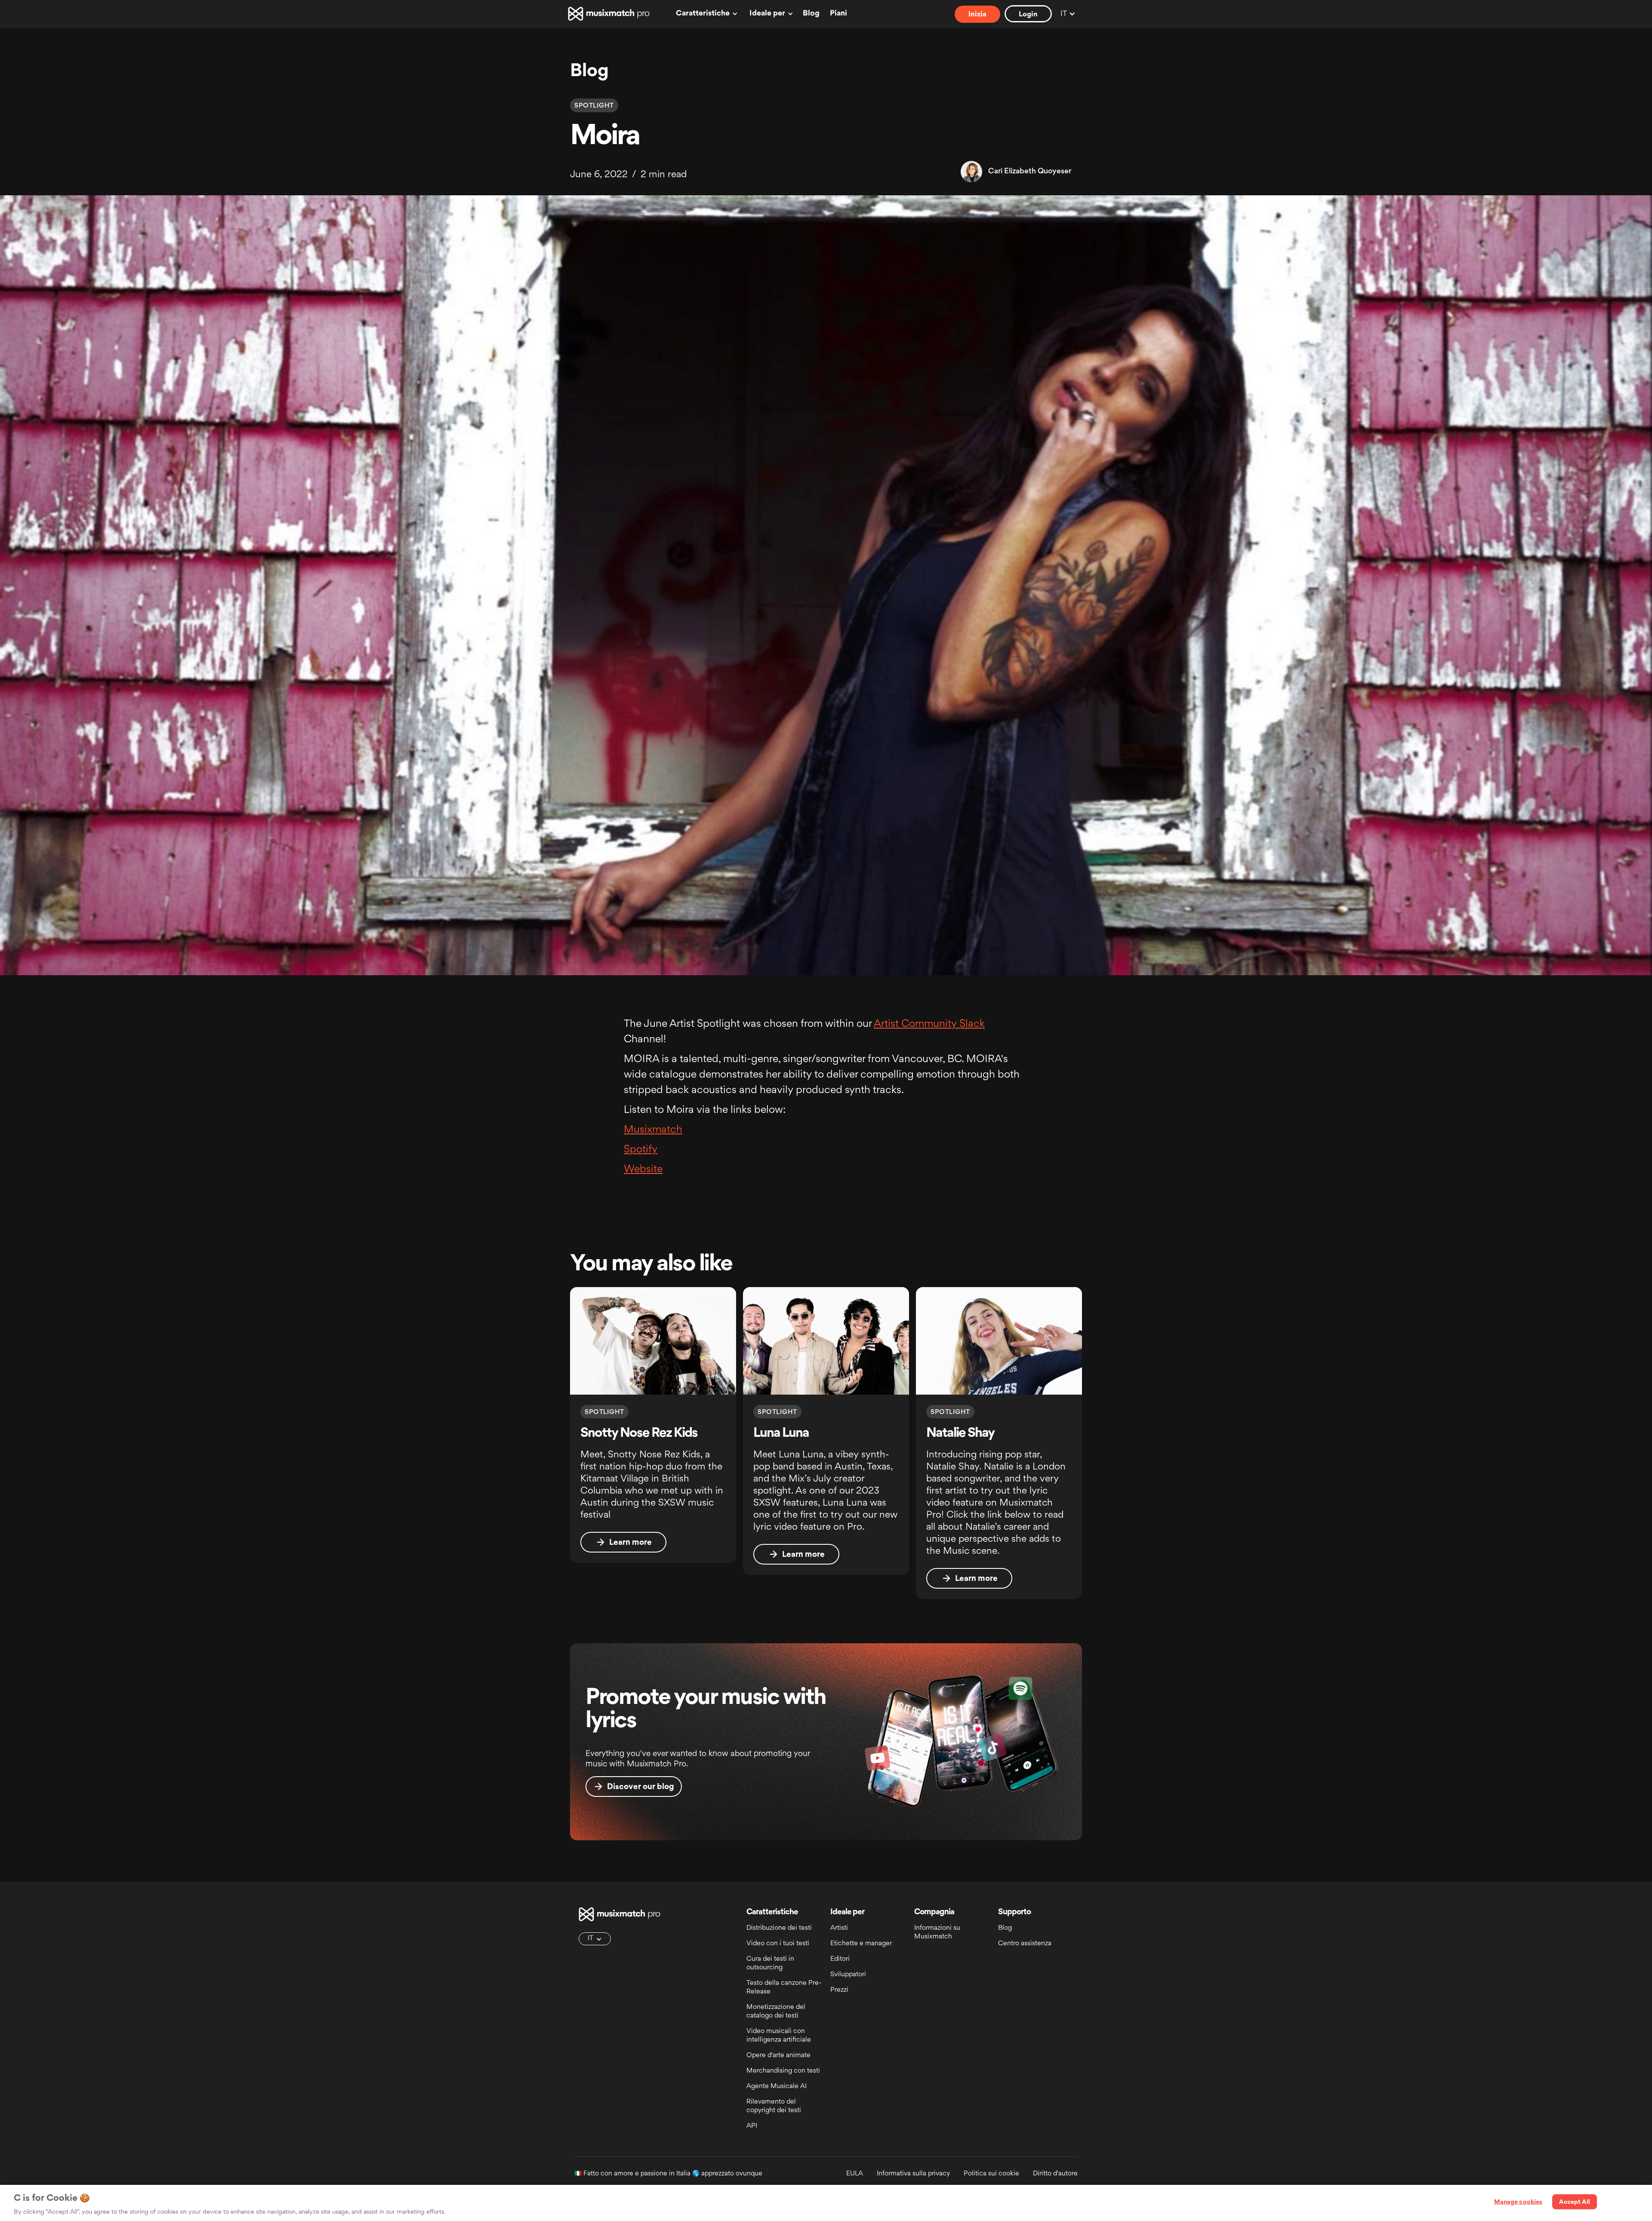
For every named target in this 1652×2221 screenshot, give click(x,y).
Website (643, 1170)
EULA (855, 2174)
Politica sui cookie (991, 2174)
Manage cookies (1518, 2202)
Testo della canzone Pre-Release (784, 1988)
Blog (811, 14)
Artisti (839, 1928)
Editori (840, 1959)
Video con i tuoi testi (778, 1944)
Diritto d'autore (1055, 2174)
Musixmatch (653, 1130)
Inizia (977, 15)
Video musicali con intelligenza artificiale (779, 2036)
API (752, 2126)
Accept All (1574, 2202)
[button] (705, 14)
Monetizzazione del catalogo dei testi (776, 2012)
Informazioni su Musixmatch (937, 1933)
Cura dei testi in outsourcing (770, 1964)
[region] (826, 2203)
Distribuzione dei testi (779, 1928)
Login (1028, 15)
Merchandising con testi (783, 2071)
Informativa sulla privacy (913, 2174)
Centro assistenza (1025, 1944)
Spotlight (594, 106)
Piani (838, 14)
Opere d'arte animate (778, 2056)
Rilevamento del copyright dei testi (774, 2106)
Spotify (641, 1150)
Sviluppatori (848, 1975)
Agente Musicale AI (777, 2087)
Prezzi (839, 1990)
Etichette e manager (861, 1944)
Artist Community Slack (929, 1024)
